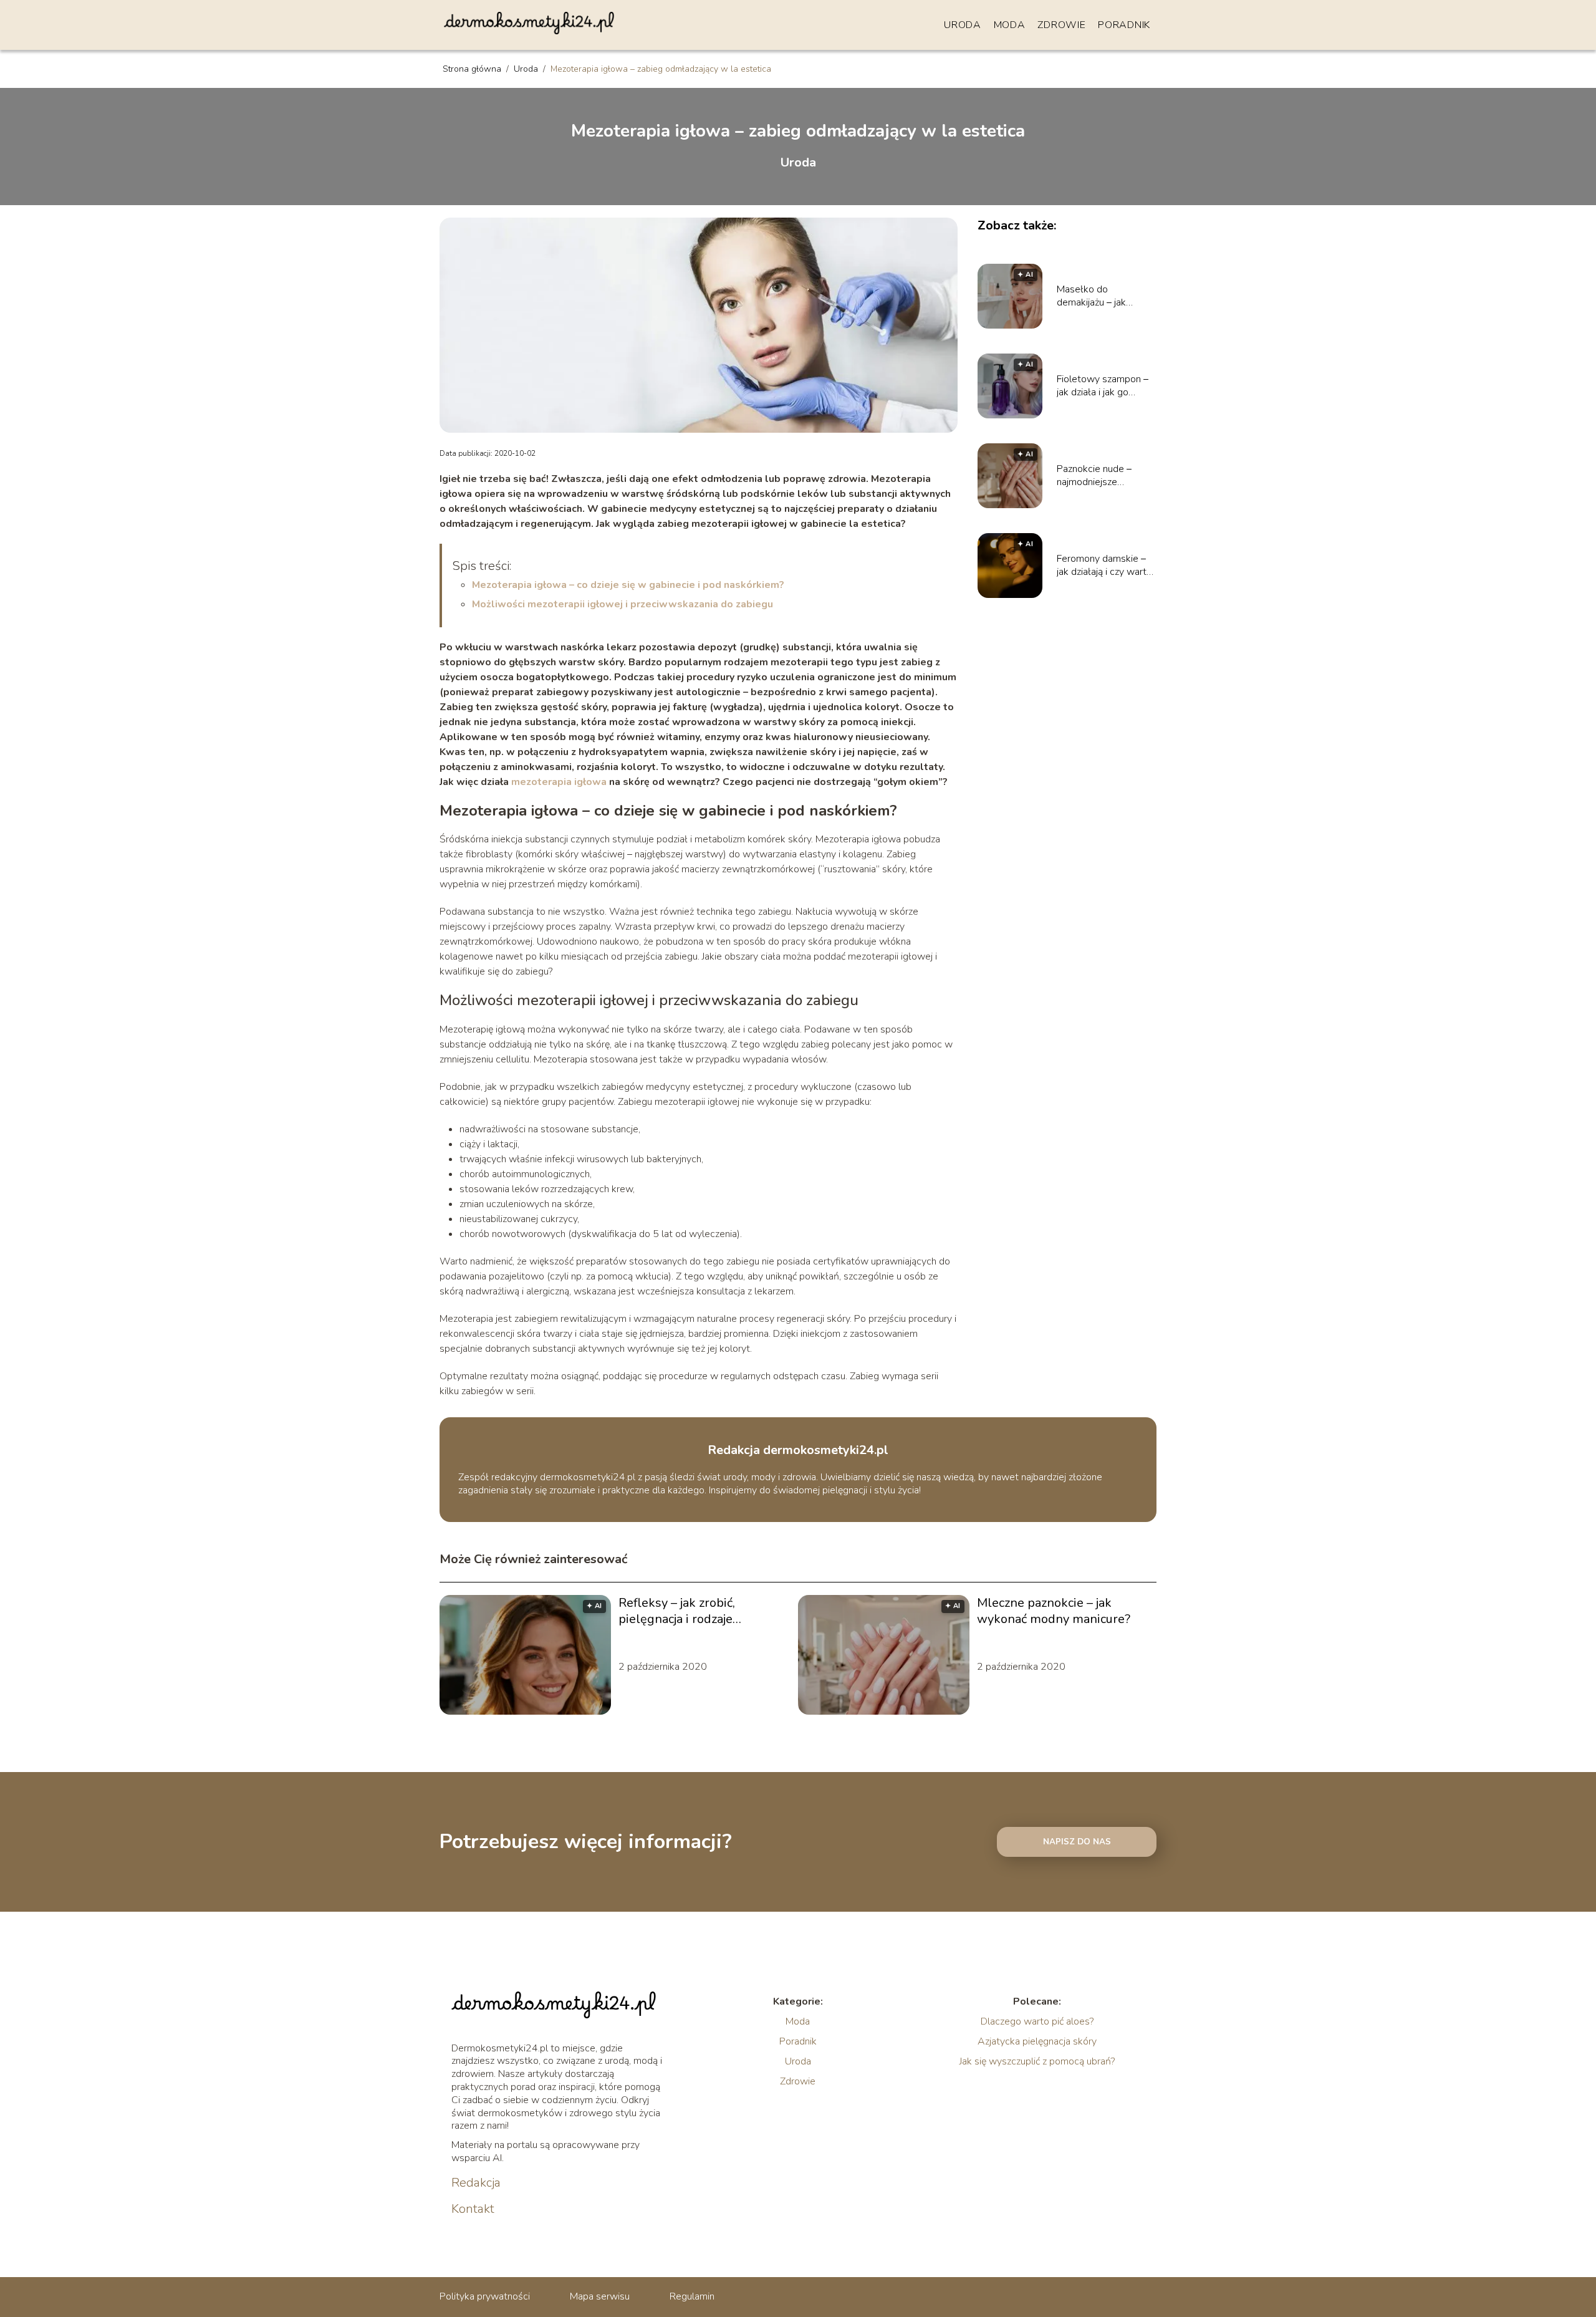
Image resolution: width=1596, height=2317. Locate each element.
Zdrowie (1061, 25)
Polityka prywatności (485, 2296)
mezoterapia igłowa (559, 782)
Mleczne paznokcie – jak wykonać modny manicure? (1054, 1611)
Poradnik (1124, 25)
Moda (1010, 25)
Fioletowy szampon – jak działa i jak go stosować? (1103, 386)
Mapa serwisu (600, 2296)
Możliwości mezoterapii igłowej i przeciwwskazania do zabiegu (623, 604)
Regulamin (692, 2296)
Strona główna (473, 69)
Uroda (963, 25)
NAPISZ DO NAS (1077, 1842)
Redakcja (476, 2183)
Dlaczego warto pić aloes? (1037, 2021)
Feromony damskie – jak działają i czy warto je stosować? (1104, 566)
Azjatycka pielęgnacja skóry (1037, 2041)
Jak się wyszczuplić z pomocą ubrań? (1037, 2061)
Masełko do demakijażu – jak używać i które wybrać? (1106, 296)
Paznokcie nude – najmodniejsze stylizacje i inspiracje (1100, 476)
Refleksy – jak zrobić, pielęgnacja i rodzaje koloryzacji (677, 1611)
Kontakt (473, 2209)
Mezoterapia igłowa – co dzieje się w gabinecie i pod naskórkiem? (628, 585)
